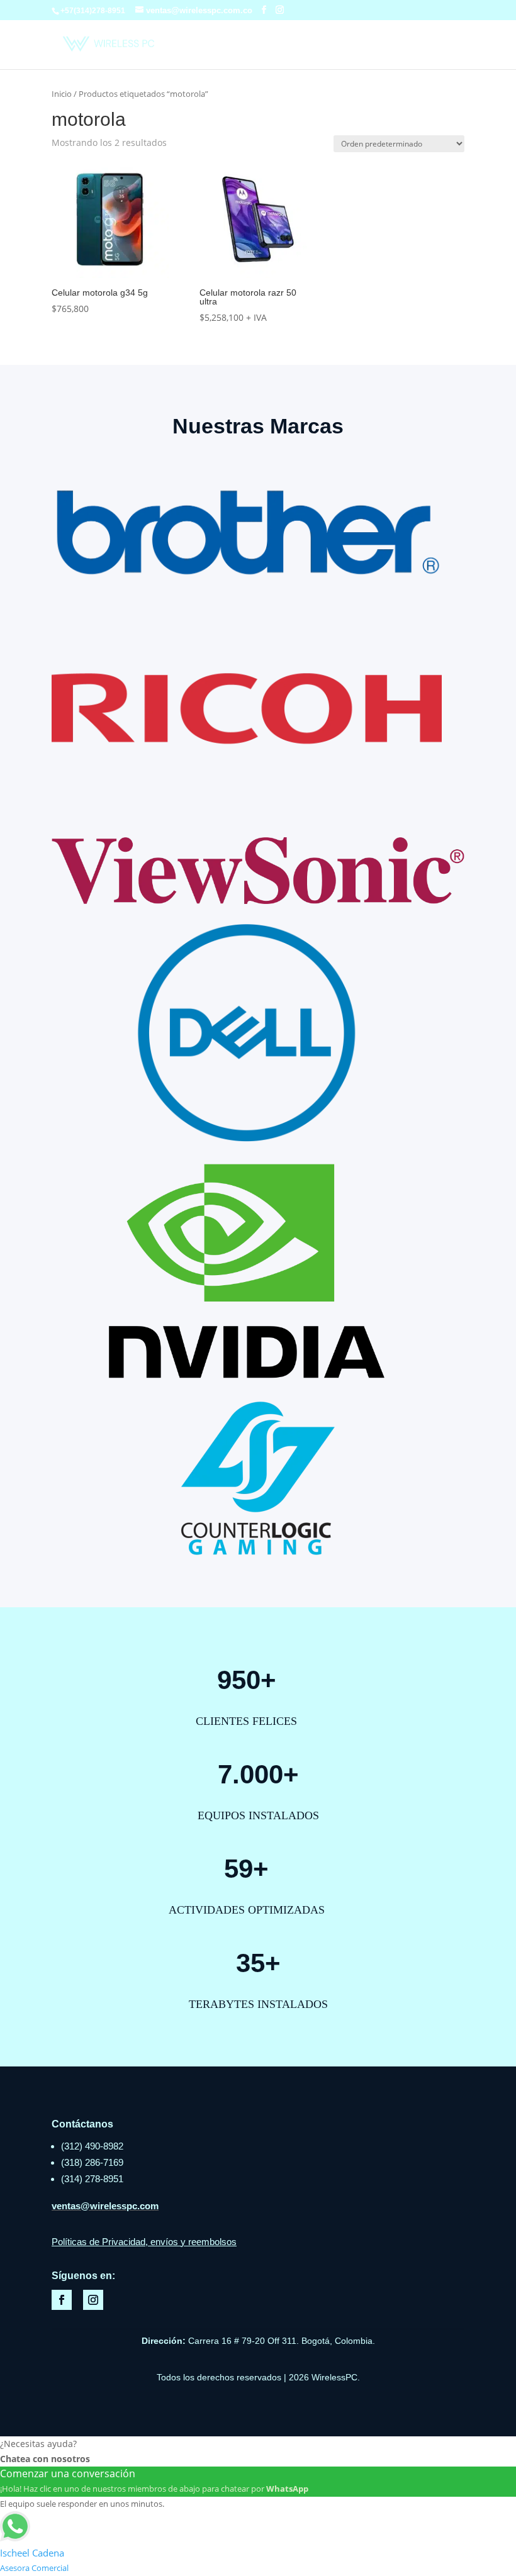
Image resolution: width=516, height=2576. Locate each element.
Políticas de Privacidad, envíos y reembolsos (144, 2242)
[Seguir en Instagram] (93, 2300)
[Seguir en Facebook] (62, 2300)
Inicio (62, 94)
